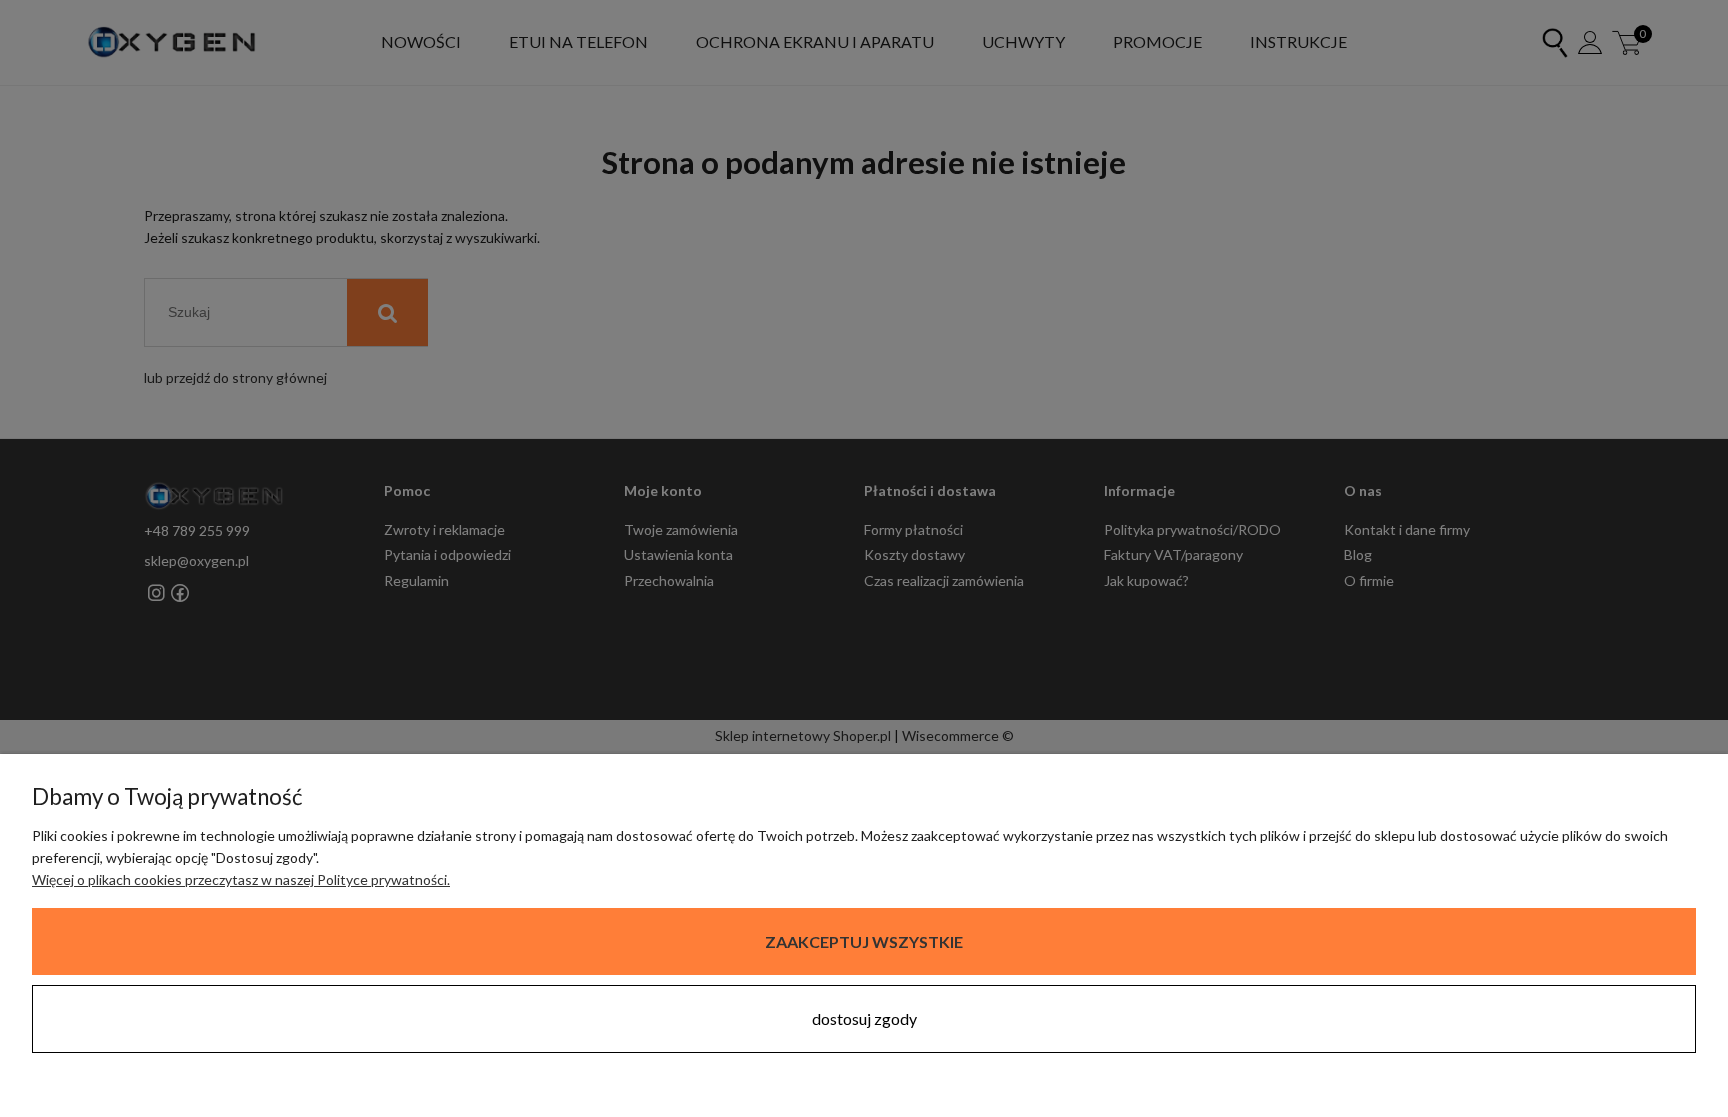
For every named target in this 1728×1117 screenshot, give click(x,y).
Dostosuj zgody (864, 1018)
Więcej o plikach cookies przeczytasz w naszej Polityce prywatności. (241, 879)
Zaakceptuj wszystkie (864, 941)
